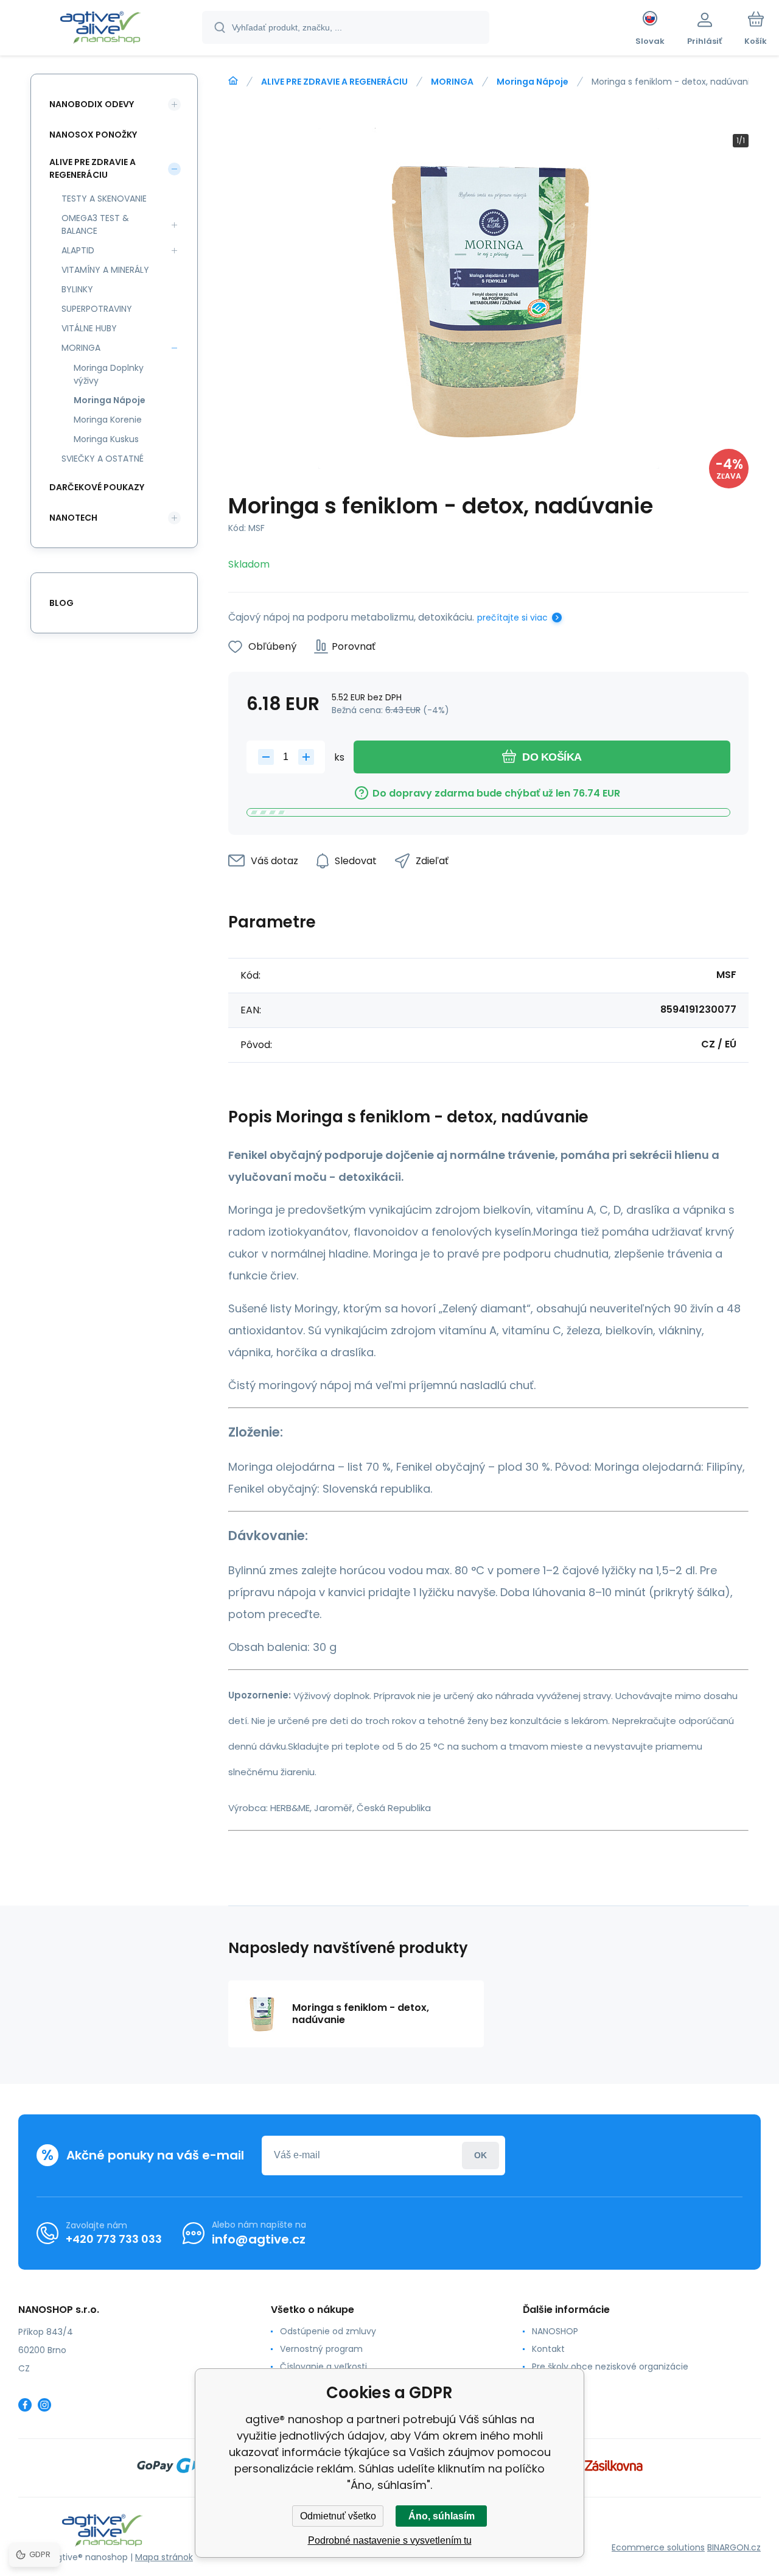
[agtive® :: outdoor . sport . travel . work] (233, 81)
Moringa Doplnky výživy (109, 374)
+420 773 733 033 (114, 2239)
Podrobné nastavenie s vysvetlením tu (390, 2540)
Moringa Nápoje (533, 82)
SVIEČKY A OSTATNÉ (103, 459)
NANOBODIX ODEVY (92, 104)
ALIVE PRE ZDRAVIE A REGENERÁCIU (334, 82)
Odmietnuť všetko (338, 2516)
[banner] (100, 29)
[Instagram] (44, 2405)
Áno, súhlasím (442, 2516)
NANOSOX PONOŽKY (93, 135)
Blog (61, 603)
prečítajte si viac (512, 618)
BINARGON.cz (734, 2547)
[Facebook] (25, 2405)
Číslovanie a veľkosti (323, 2367)
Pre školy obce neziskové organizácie (610, 2367)
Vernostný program (321, 2349)
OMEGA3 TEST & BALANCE (95, 224)
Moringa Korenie (108, 420)
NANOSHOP (555, 2331)
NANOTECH (73, 518)
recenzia (550, 2402)
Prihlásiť (480, 2155)
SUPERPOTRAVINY (97, 309)
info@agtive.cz (259, 2239)
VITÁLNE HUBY (89, 328)
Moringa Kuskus (106, 439)
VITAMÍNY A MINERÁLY (105, 270)
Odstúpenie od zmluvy (328, 2331)
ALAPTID (78, 250)
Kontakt (548, 2349)
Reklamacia (557, 2384)
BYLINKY (77, 289)
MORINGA (452, 82)
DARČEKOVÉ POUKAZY (97, 487)
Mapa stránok (164, 2557)
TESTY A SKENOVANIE (104, 199)
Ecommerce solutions (658, 2547)
